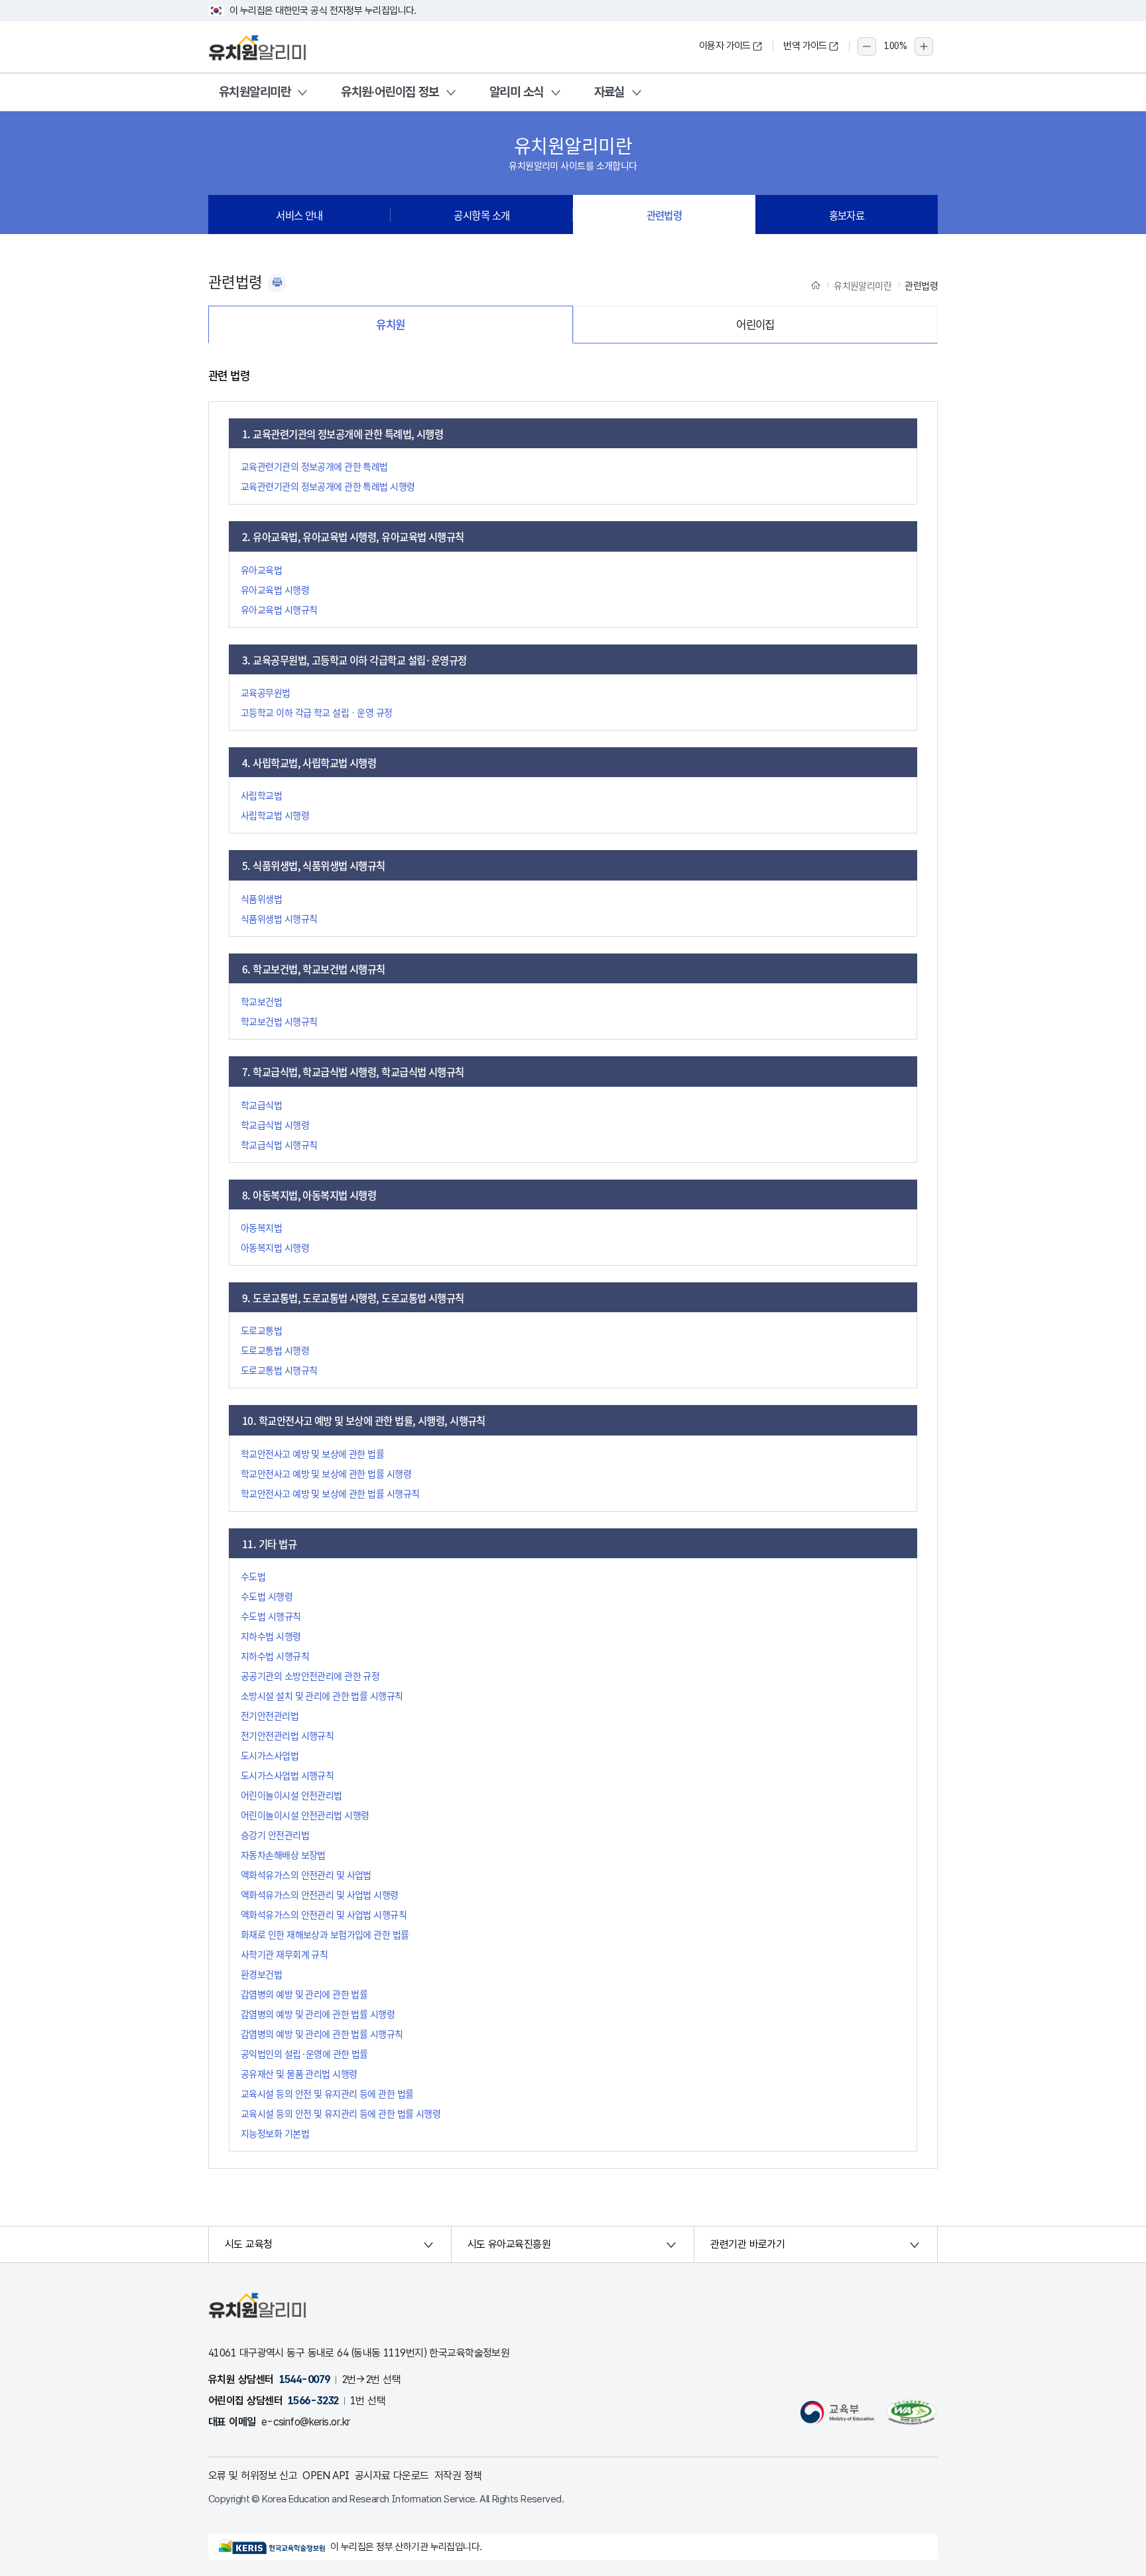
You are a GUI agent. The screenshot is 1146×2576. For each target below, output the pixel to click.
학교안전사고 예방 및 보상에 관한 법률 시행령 (326, 1473)
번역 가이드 (805, 46)
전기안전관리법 (270, 1715)
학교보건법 (261, 1001)
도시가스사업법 (270, 1755)
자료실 (609, 92)
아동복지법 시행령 (275, 1247)
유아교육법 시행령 (275, 589)
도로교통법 (261, 1330)
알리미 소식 (517, 92)
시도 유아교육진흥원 (509, 2244)
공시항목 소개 (481, 215)
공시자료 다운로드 (392, 2476)
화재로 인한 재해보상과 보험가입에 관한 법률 (325, 1934)
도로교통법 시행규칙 (279, 1370)
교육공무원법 (266, 692)
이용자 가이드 (725, 46)
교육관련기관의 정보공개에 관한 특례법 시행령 (328, 486)
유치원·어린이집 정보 (390, 92)
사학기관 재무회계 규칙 (284, 1954)
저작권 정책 (458, 2476)
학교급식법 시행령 (275, 1125)
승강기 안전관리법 (275, 1835)
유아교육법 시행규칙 (279, 609)
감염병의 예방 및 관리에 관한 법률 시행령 (318, 2014)
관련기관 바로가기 (747, 2244)
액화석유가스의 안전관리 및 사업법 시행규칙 (324, 1914)
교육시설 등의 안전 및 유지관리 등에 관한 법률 (327, 2093)
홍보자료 (847, 215)
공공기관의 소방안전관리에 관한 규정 (310, 1676)
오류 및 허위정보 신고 (253, 2476)
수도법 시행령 (267, 1596)
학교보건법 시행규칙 (279, 1021)
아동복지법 (261, 1227)
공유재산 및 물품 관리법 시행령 (299, 2073)
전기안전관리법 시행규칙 (287, 1735)
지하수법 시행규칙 (275, 1656)
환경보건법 (261, 1974)
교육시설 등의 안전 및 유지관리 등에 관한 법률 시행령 (341, 2113)
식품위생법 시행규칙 (279, 918)
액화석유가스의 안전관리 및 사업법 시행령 (320, 1894)
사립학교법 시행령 (275, 815)
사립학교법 (261, 795)
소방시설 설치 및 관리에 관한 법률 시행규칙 (322, 1695)
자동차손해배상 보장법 (283, 1855)
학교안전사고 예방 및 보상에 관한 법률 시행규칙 (330, 1493)
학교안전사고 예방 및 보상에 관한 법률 (312, 1453)
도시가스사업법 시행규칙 (287, 1775)
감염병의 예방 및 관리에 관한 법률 (304, 1994)
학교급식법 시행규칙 (279, 1144)
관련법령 (665, 215)
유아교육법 (261, 570)
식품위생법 (261, 898)
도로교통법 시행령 (275, 1350)
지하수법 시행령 (271, 1636)
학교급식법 (261, 1105)
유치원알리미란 (255, 92)
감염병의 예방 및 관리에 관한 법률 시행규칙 (322, 2034)
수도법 (253, 1576)
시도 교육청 (249, 2244)
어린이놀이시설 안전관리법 (291, 1795)
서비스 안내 (299, 215)
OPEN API (326, 2476)
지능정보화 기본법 (275, 2133)
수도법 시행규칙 (271, 1616)
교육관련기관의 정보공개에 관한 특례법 (314, 466)
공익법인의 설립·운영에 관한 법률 (304, 2054)
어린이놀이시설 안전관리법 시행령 (305, 1815)
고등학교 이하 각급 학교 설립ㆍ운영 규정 (317, 712)
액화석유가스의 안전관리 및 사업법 (306, 1874)
